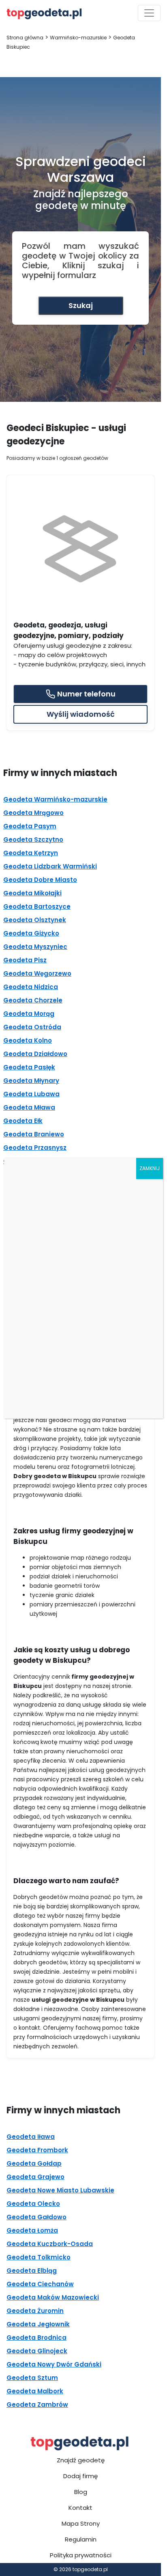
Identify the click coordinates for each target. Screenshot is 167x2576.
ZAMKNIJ (150, 1168)
